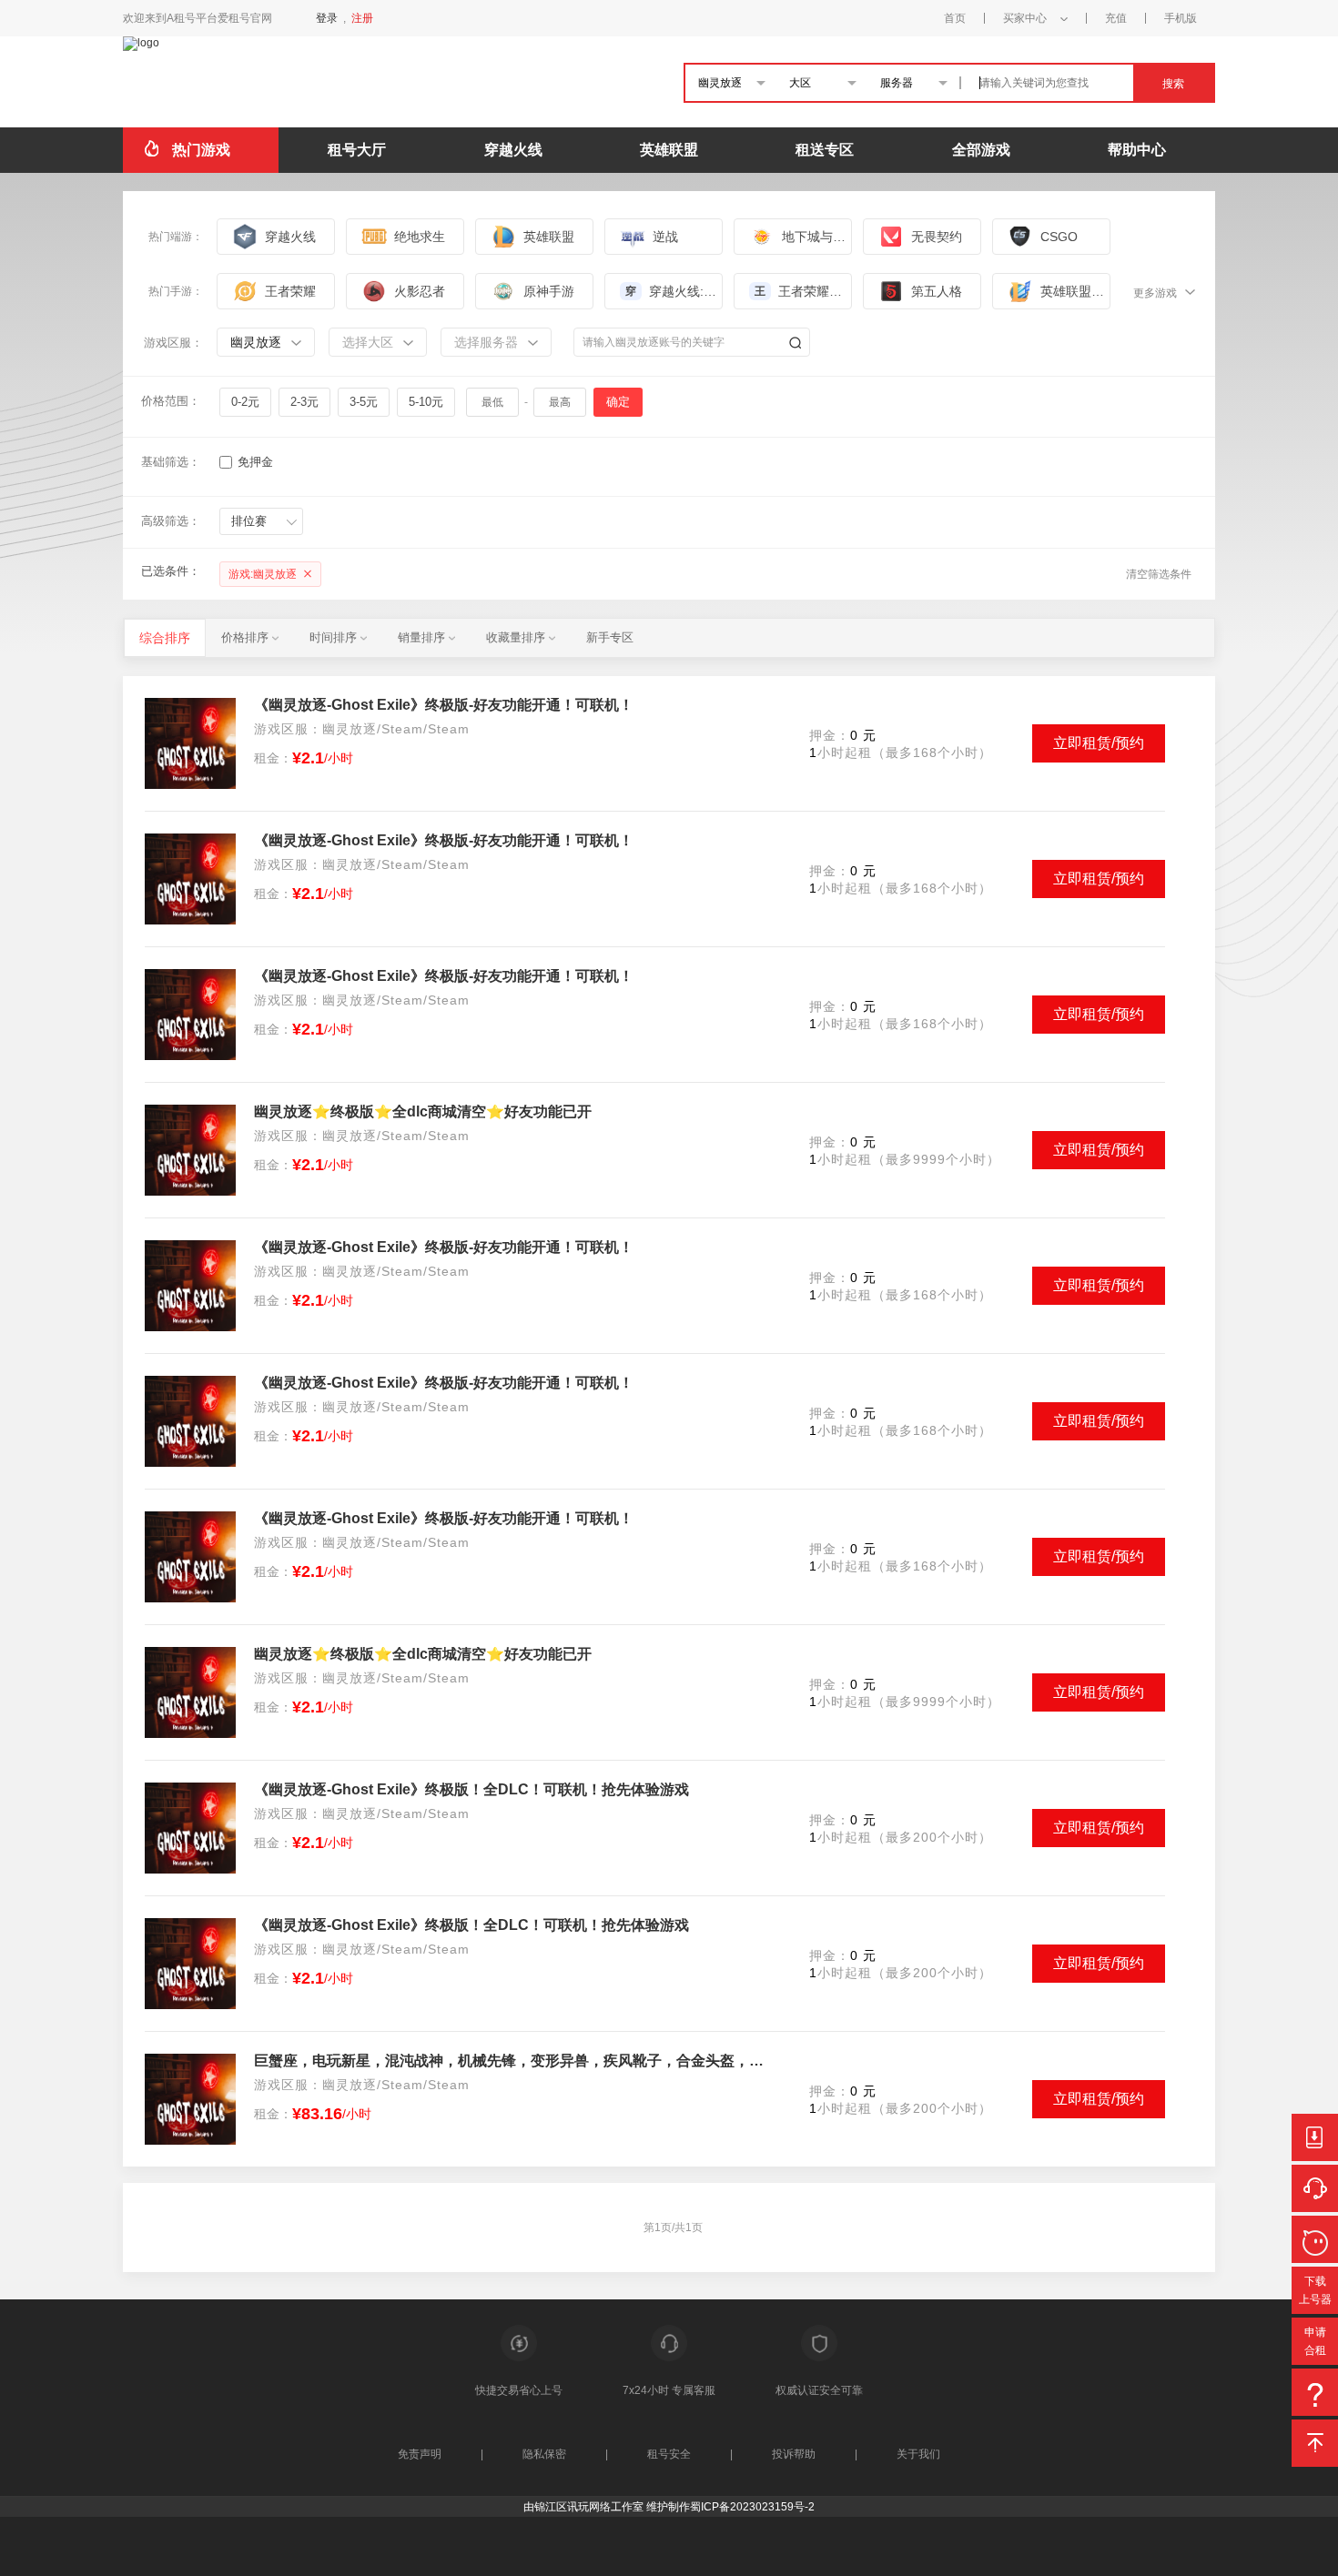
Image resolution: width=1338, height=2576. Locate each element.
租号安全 (669, 2454)
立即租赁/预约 (1099, 743)
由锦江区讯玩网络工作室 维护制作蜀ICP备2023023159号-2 (669, 2507)
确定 (618, 402)
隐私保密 (544, 2454)
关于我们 (918, 2454)
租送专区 (825, 150)
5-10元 (426, 402)
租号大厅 (357, 150)
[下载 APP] (1318, 2137)
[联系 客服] (1315, 2188)
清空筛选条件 (1159, 574)
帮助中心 (1137, 150)
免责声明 (420, 2454)
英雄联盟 (669, 150)
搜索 (1173, 84)
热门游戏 (201, 150)
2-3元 (304, 402)
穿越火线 (513, 150)
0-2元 (245, 402)
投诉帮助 (794, 2454)
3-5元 (364, 402)
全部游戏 (981, 150)
